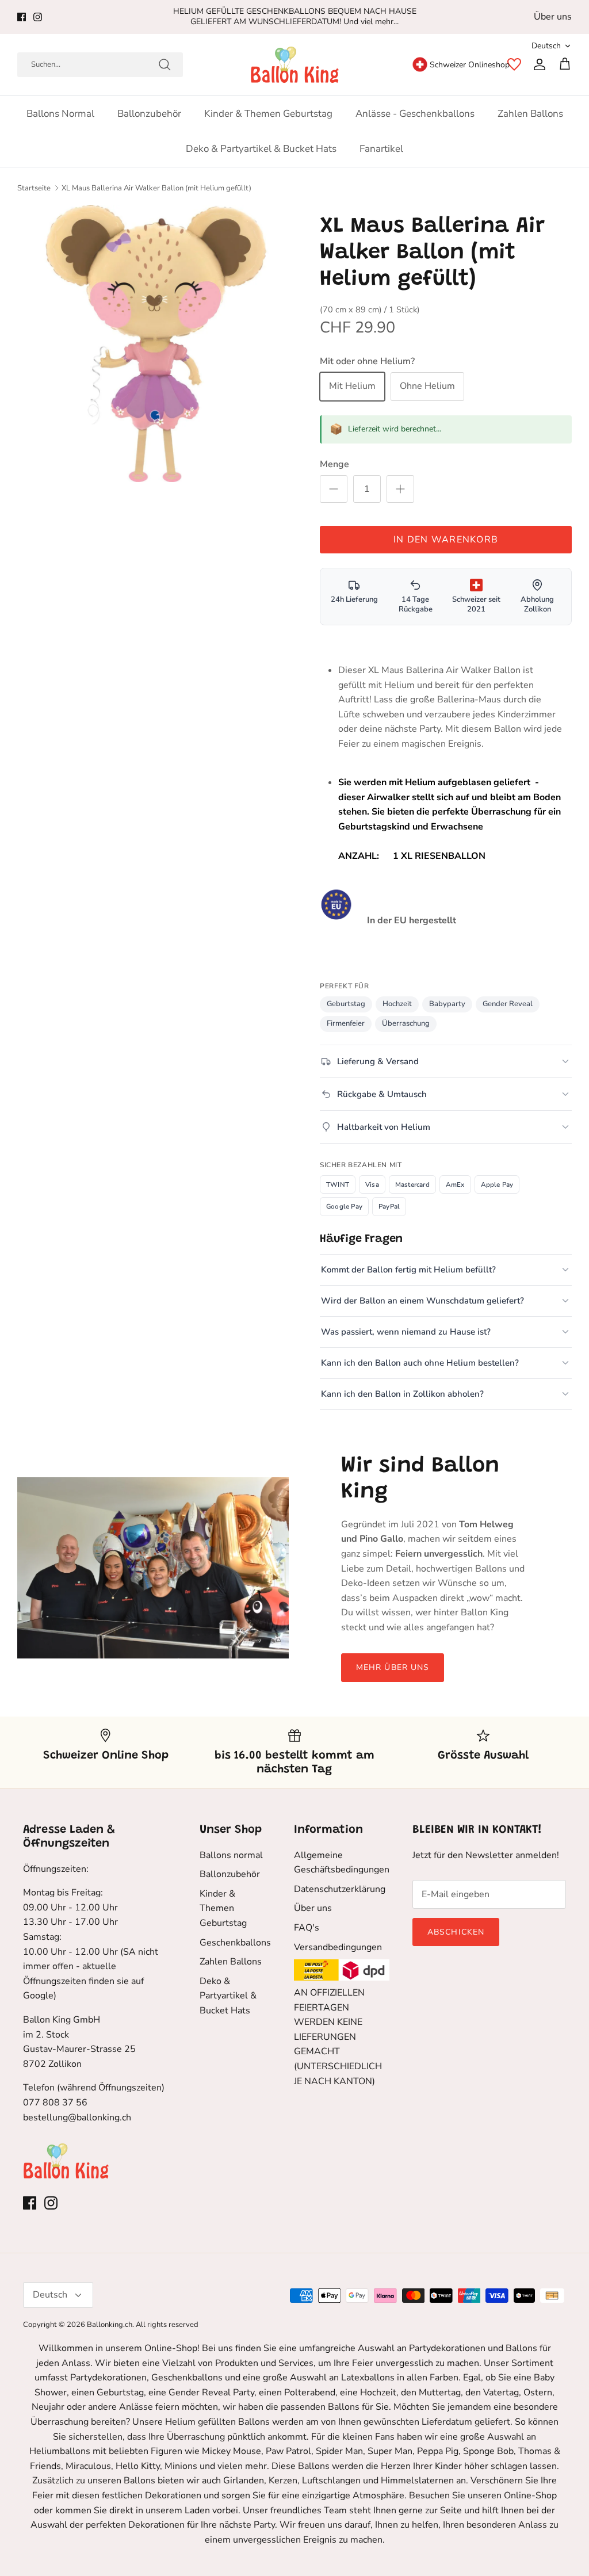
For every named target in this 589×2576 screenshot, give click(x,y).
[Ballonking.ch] (295, 65)
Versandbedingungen (338, 1947)
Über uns (553, 17)
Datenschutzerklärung (340, 1889)
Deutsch (546, 46)
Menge (334, 464)
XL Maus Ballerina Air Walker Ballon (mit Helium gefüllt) (156, 188)
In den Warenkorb (446, 540)
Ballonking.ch (110, 2325)
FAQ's (307, 1928)
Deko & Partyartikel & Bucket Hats (261, 149)
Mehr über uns (393, 1667)
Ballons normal (60, 114)
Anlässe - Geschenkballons (415, 114)
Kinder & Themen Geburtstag (268, 114)
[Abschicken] (165, 64)
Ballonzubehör (149, 114)
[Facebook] (22, 17)
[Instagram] (38, 17)
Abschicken (456, 1932)
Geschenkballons (235, 1943)
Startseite (34, 188)
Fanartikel (381, 149)
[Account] (537, 64)
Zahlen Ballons (530, 114)
